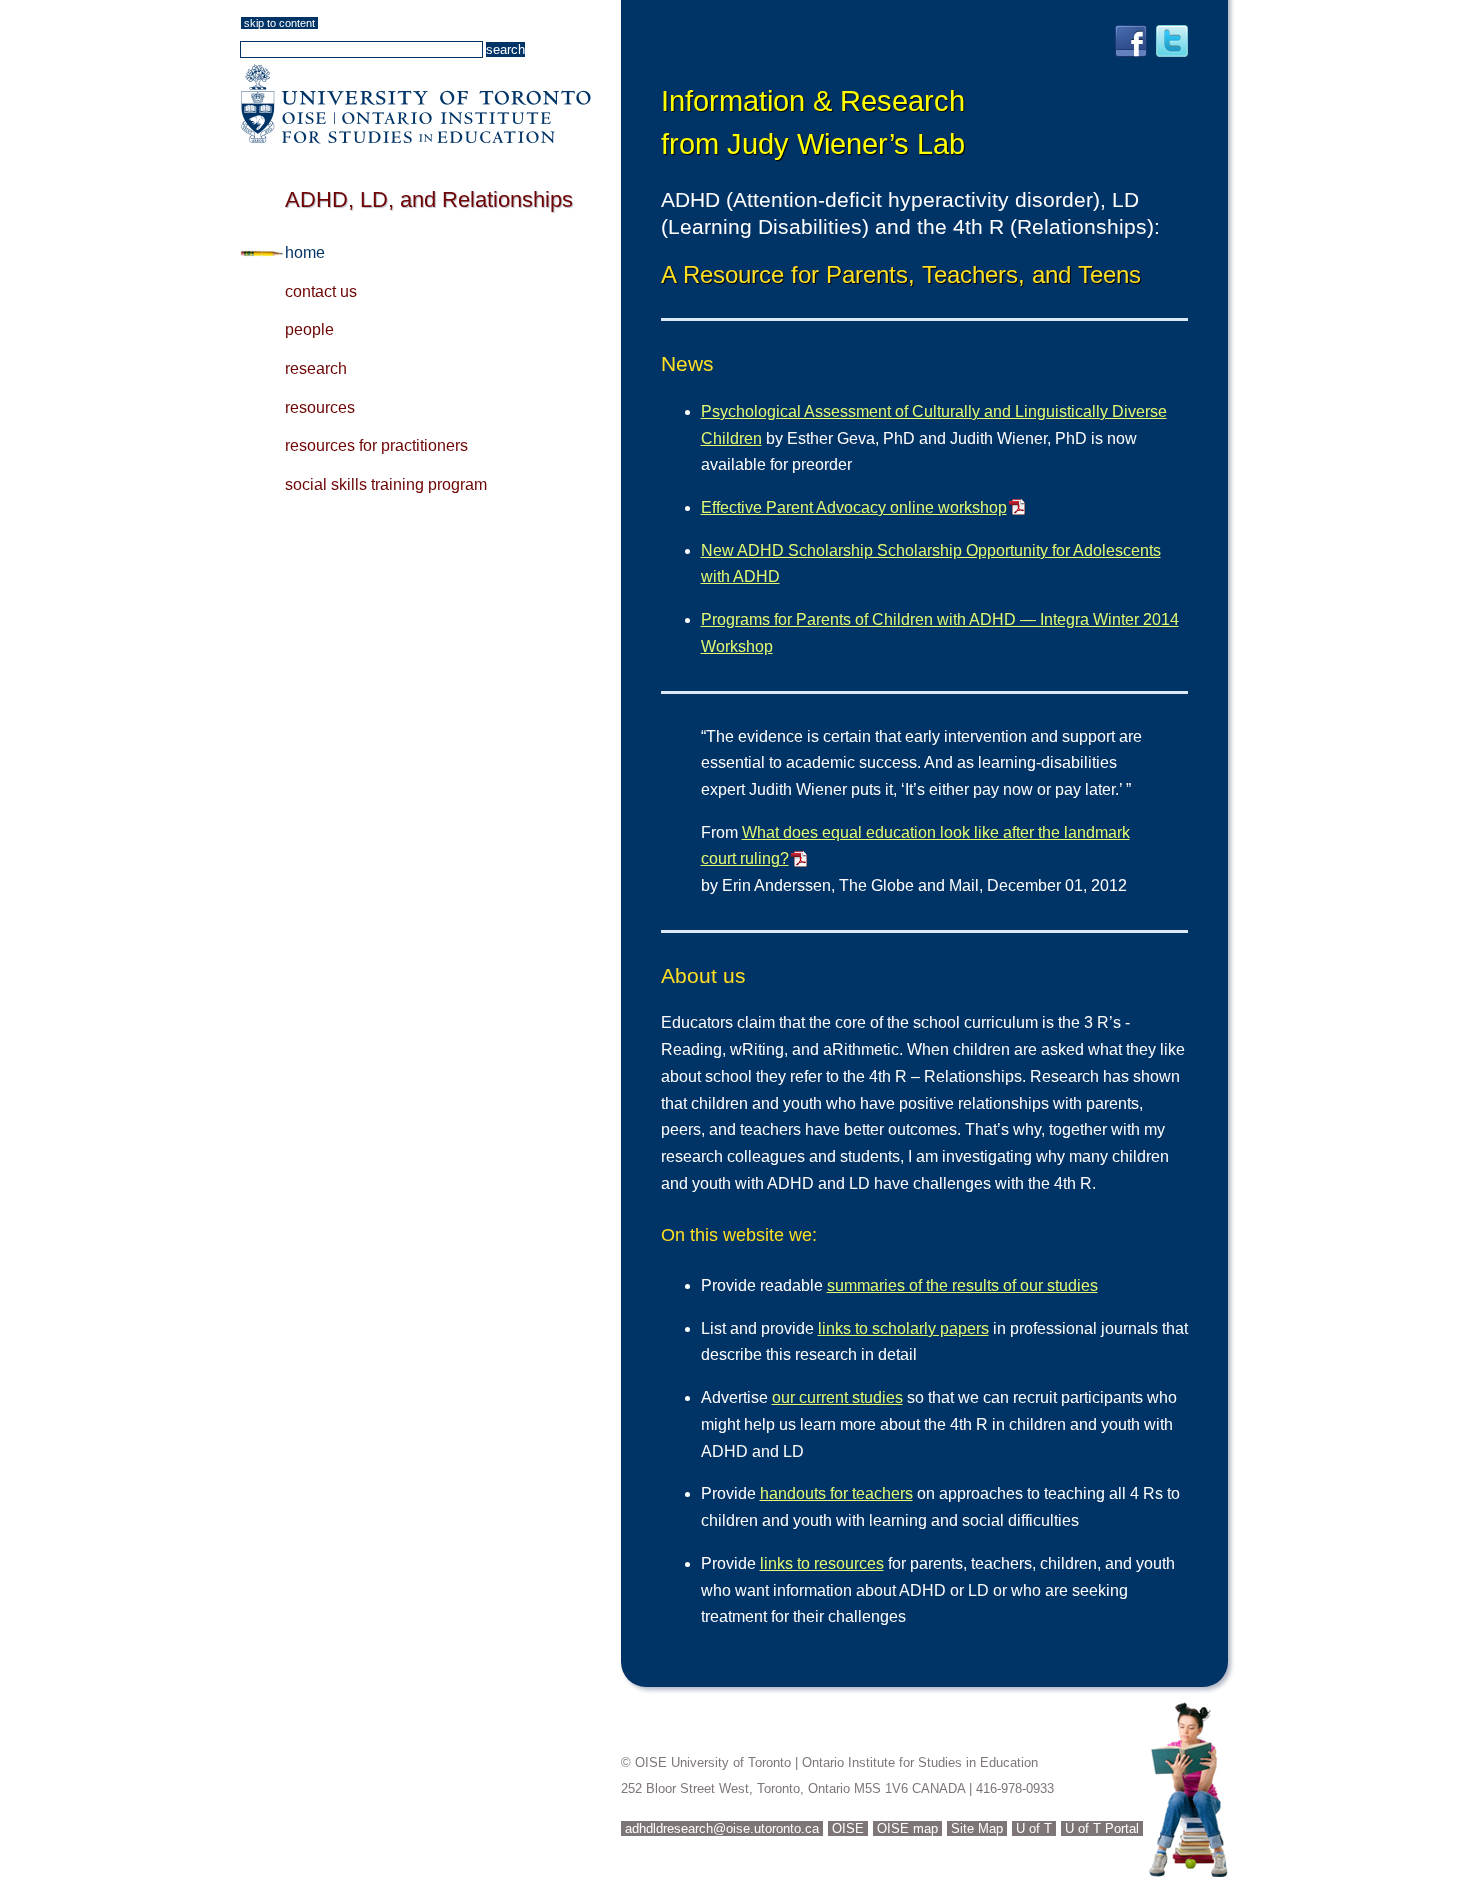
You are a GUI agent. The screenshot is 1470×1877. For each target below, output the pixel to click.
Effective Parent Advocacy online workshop (854, 507)
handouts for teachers (836, 1493)
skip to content (279, 23)
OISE (848, 1828)
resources (320, 407)
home (305, 252)
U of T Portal (1102, 1828)
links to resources (822, 1563)
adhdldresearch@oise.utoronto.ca (722, 1828)
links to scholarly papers (903, 1328)
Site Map (977, 1828)
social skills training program (386, 484)
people (309, 329)
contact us (321, 291)
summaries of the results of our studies (962, 1285)
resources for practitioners (376, 445)
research (316, 368)
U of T (1034, 1828)
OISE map (907, 1828)
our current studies (837, 1397)
